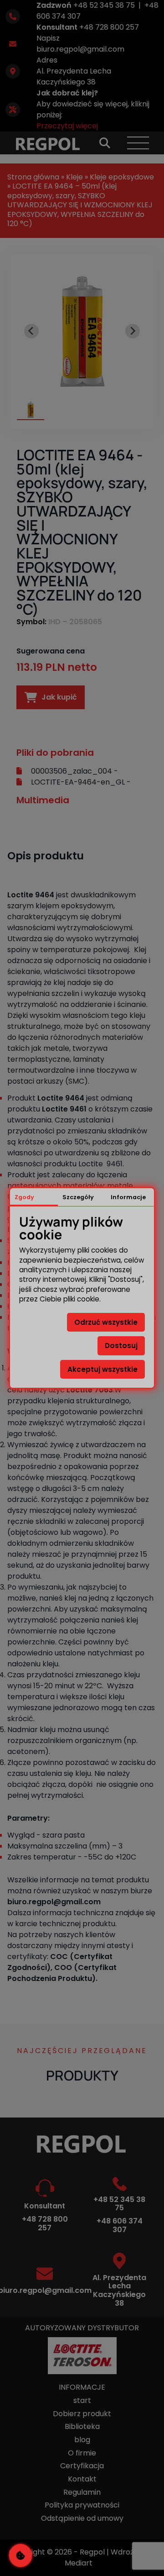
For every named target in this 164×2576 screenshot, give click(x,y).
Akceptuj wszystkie (102, 1369)
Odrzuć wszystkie (106, 1322)
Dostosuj (121, 1346)
